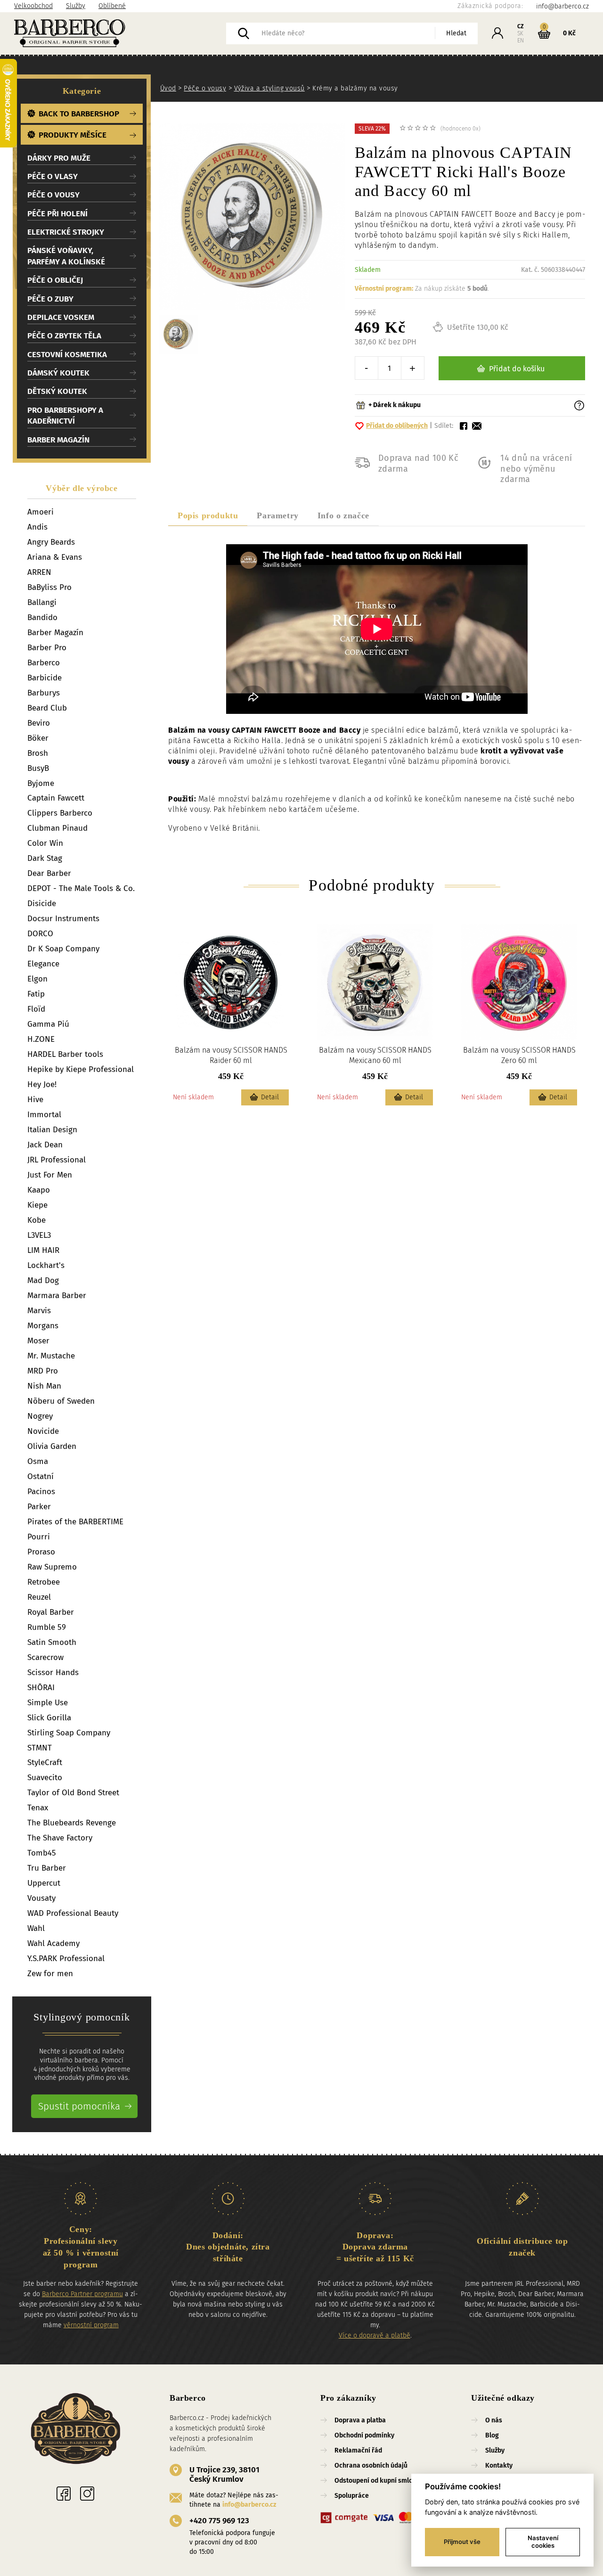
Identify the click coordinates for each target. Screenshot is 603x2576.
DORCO (40, 934)
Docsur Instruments (63, 919)
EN (521, 41)
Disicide (42, 904)
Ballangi (42, 602)
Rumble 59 (47, 1627)
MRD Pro (43, 1371)
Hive (35, 1100)
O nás (494, 2420)
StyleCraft (45, 1762)
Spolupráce (352, 2496)
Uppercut (44, 1883)
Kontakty (499, 2466)
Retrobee (44, 1582)
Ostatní (41, 1476)
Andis (37, 527)
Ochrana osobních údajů (371, 2466)
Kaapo (39, 1190)
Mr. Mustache (51, 1356)
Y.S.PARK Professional (66, 1959)
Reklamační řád (358, 2450)
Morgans (43, 1326)
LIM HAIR (43, 1250)
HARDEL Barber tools (65, 1054)
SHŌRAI (41, 1688)
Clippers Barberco (60, 813)
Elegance (43, 964)
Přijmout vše (462, 2542)
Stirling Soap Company (69, 1733)
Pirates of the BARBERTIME (75, 1522)
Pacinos (41, 1492)
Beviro (39, 723)
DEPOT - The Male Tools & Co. (81, 888)
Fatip (36, 994)
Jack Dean (45, 1145)
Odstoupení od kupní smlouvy (379, 2481)
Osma (38, 1461)
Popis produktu (208, 515)
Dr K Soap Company (63, 949)
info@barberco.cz (249, 2505)
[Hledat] (244, 33)
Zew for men (50, 1974)
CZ (521, 26)
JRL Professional (57, 1160)
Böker (38, 738)
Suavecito (45, 1778)
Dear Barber (49, 873)
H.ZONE (41, 1039)
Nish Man (44, 1386)
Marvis (39, 1311)
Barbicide (45, 678)
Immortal (44, 1115)
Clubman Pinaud (57, 828)
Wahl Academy (53, 1943)
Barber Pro (47, 648)
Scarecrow (45, 1657)
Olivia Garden (52, 1446)
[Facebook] (64, 2494)
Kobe (37, 1220)
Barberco (44, 663)
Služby (76, 6)
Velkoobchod (33, 6)
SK (520, 33)
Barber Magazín (55, 633)
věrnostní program (91, 2325)
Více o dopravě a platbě (375, 2335)
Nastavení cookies (543, 2542)
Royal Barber (51, 1612)
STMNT (40, 1748)
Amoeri (41, 512)
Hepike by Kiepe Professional (81, 1069)
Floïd (36, 1009)
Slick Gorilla (49, 1718)
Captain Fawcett (56, 798)
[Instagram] (87, 2494)
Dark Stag (45, 858)
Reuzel (39, 1597)
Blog (492, 2435)
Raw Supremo (52, 1567)
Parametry (277, 515)
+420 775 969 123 (219, 2521)
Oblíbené (112, 6)
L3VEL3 (39, 1235)
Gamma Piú (48, 1024)
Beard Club (47, 708)
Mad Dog (43, 1280)
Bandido (42, 617)
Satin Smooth (52, 1642)
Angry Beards (51, 542)
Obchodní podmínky (364, 2435)
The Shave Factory (60, 1838)
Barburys (44, 693)
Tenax (38, 1808)
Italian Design (52, 1130)
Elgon (37, 979)
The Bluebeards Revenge (72, 1823)
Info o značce (343, 515)
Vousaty (41, 1898)
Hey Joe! (42, 1084)
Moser (38, 1341)
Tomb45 (42, 1853)
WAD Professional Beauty (73, 1913)
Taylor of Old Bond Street (73, 1793)
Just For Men (50, 1175)
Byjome (41, 783)
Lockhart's (46, 1265)
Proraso (41, 1552)
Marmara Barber (57, 1296)
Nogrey (40, 1416)
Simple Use (48, 1703)
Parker (39, 1507)
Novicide (43, 1431)
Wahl (36, 1928)
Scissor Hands (53, 1672)
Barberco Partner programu (82, 2294)
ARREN (39, 572)
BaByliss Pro (49, 587)
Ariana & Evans (55, 557)
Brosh (38, 753)
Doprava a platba (360, 2420)
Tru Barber (47, 1868)
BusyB (38, 768)
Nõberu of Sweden (61, 1401)
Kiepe (37, 1205)
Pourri (39, 1537)
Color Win (45, 843)
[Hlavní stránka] (120, 33)
